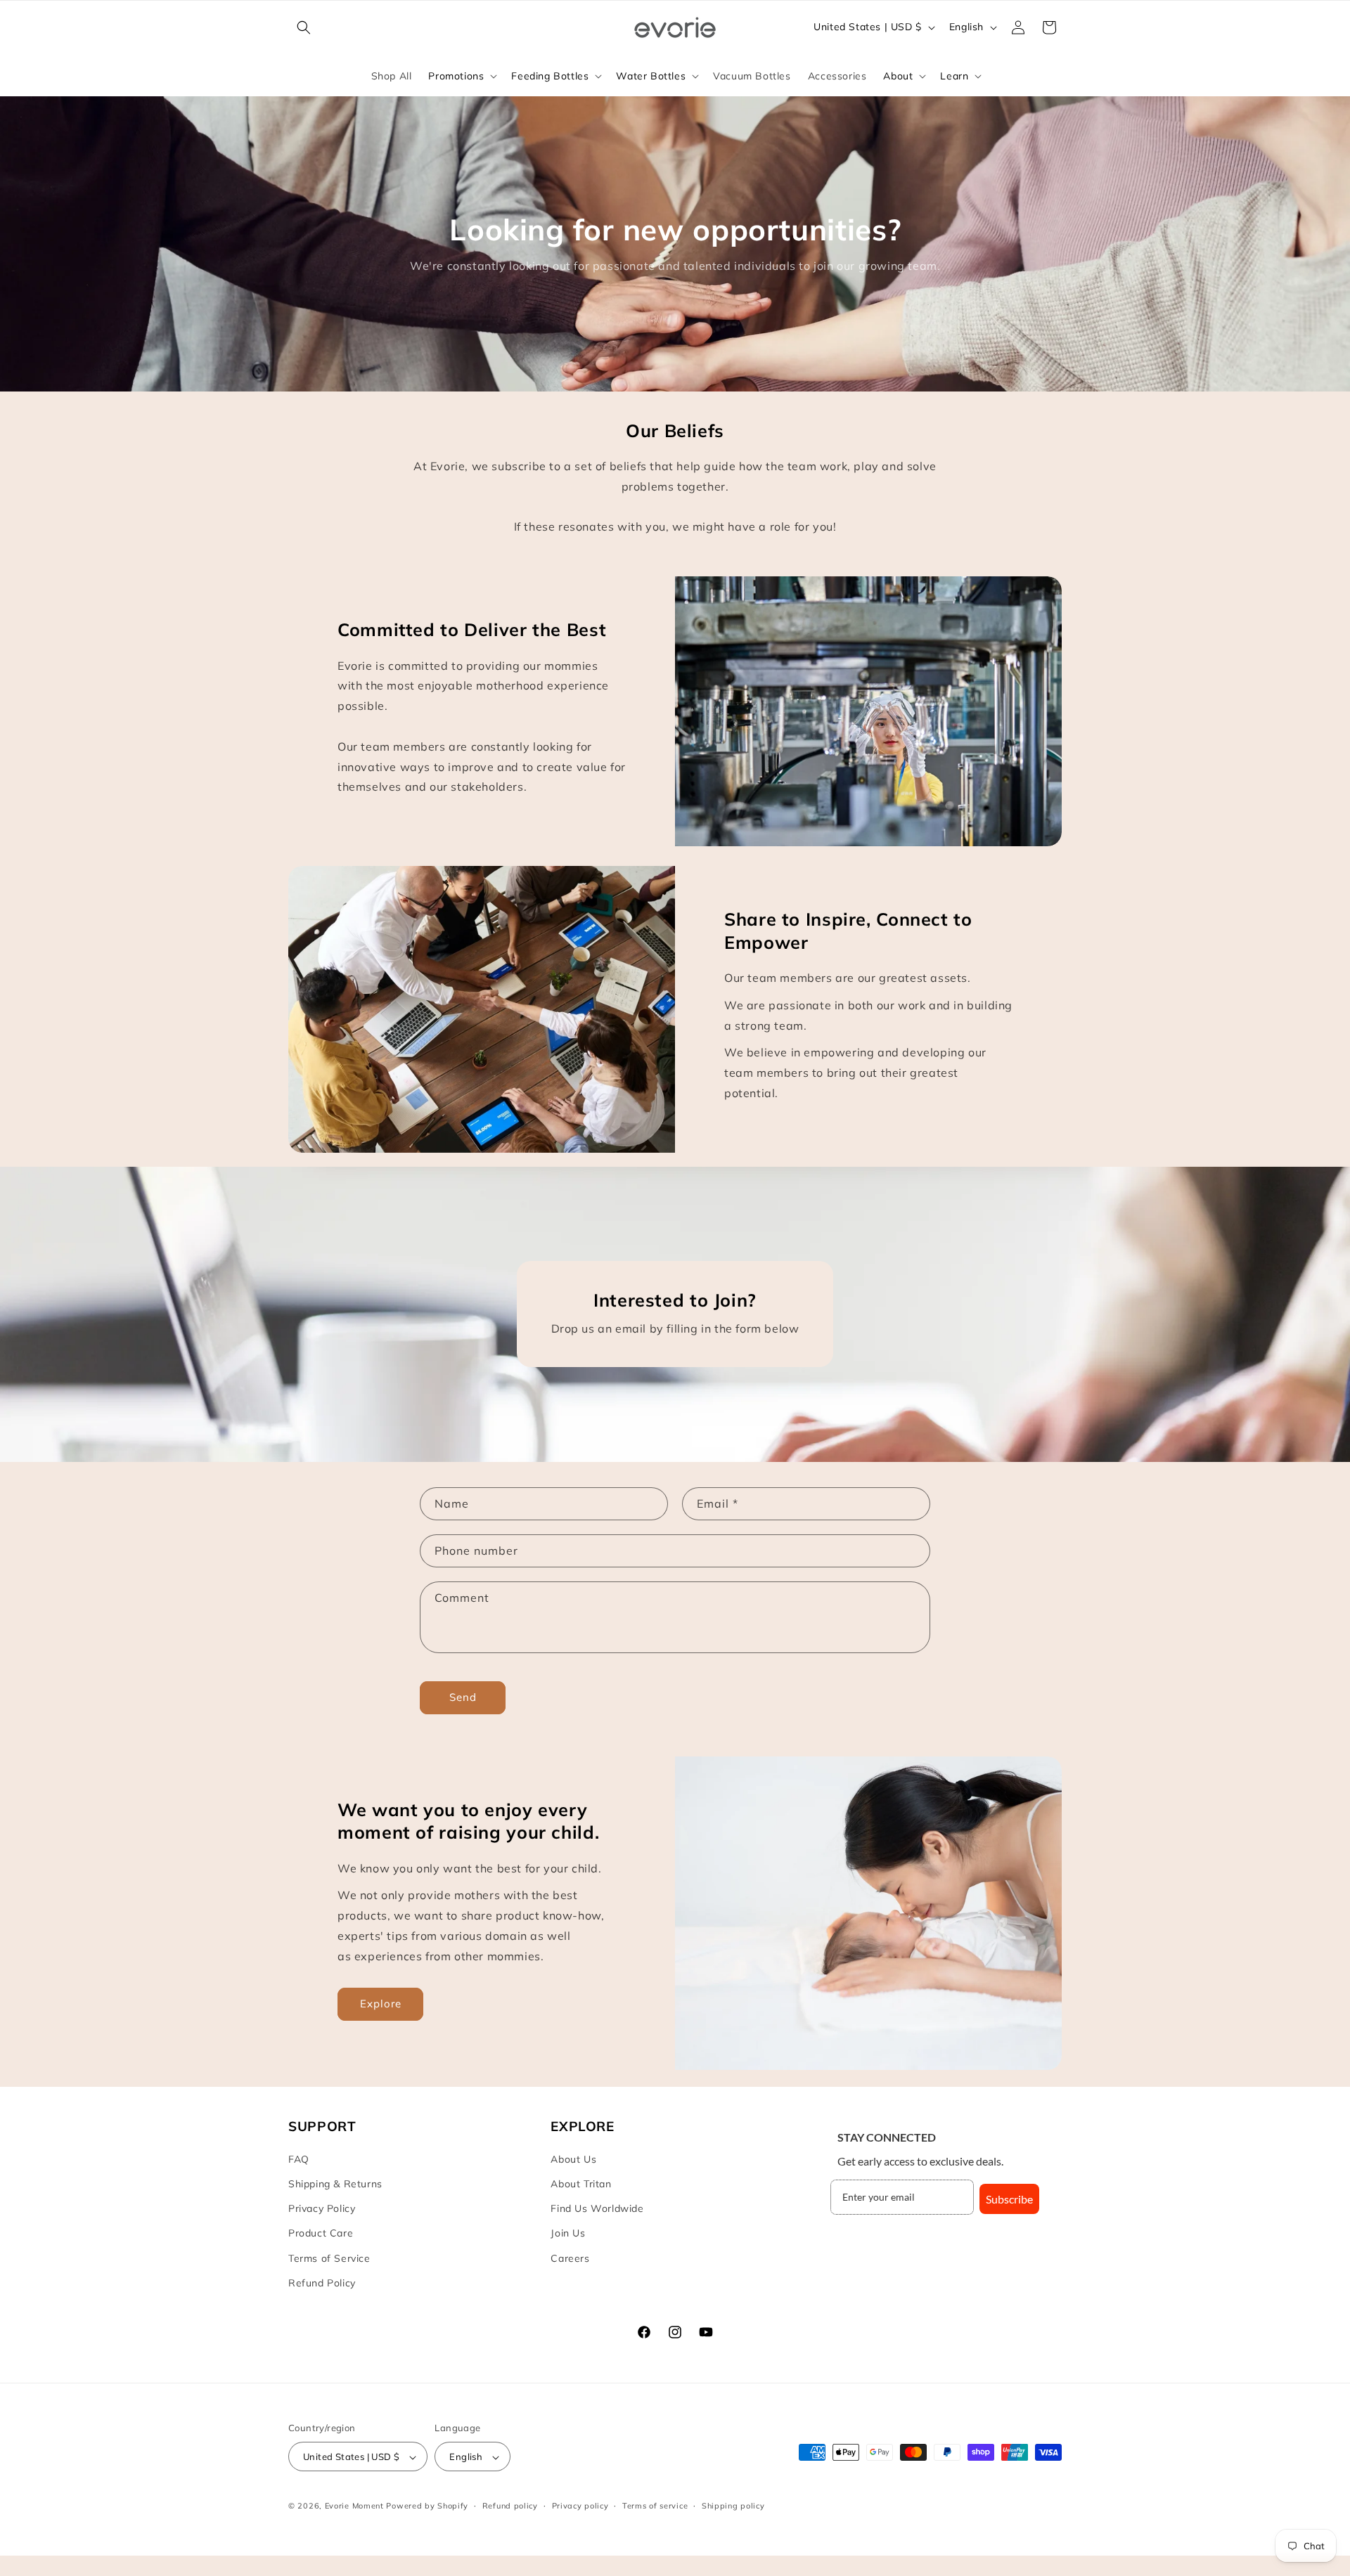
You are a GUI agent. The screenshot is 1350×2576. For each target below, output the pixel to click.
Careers (570, 2258)
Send (463, 1697)
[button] (304, 27)
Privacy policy (580, 2506)
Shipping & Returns (335, 2184)
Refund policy (510, 2506)
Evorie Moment (354, 2506)
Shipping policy (733, 2506)
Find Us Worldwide (597, 2209)
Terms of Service (329, 2258)
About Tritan (581, 2184)
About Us (573, 2159)
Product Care (321, 2234)
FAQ (299, 2159)
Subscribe (1009, 2199)
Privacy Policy (322, 2209)
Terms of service (655, 2506)
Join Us (568, 2234)
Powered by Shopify (427, 2506)
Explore (381, 2004)
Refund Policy (322, 2283)
